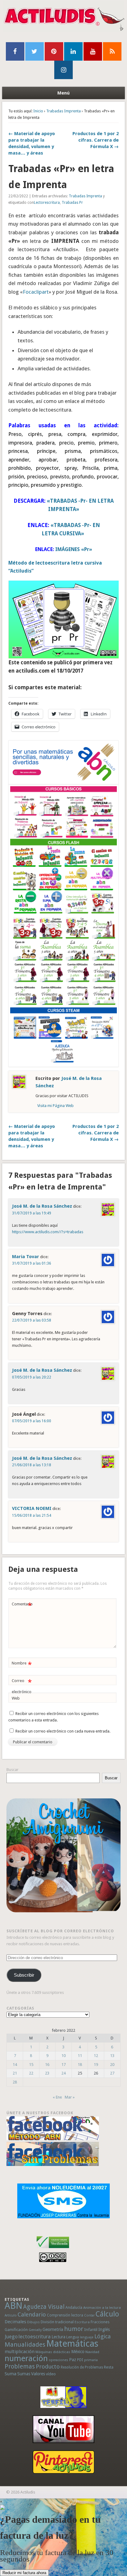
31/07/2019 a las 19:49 (32, 1213)
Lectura (58, 2337)
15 (31, 2065)
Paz (73, 2360)
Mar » (70, 2097)
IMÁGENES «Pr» (73, 549)
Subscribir (24, 1975)
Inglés (104, 2329)
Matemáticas (72, 2344)
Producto (48, 2367)
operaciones (58, 2360)
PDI (80, 2360)
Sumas (24, 2374)
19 (96, 2065)
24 (63, 2073)
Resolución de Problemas (82, 2367)
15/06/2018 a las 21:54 (32, 1515)
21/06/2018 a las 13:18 (32, 1465)
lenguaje (87, 2337)
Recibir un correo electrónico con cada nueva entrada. (63, 1731)
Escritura (82, 2322)
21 (15, 2073)
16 (47, 2065)
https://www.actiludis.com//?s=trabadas (48, 1232)
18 (80, 2065)
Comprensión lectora (65, 2315)
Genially (35, 2330)
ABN (13, 2306)
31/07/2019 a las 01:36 (32, 1263)
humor (74, 2329)
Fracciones (100, 2322)
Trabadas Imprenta (63, 111)
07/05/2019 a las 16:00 (32, 1421)
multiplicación (20, 2352)
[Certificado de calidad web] (53, 2249)
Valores (38, 2374)
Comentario (22, 1606)
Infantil (91, 2329)
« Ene (57, 2097)
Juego (11, 2337)
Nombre (22, 1665)
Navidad (92, 2352)
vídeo (51, 2374)
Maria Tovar (26, 1257)
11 (80, 2056)
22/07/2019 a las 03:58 (32, 1320)
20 (112, 2065)
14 (15, 2065)
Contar (89, 2315)
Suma (10, 2374)
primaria (91, 2360)
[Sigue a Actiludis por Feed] (112, 51)
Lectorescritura (47, 203)
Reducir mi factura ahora (24, 2573)
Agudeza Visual (44, 2307)
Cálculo (107, 2314)
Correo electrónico (22, 1686)
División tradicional (57, 2322)
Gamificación (16, 2330)
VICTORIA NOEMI (32, 1508)
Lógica (102, 2336)
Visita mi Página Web (55, 1106)
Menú (63, 93)
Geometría (53, 2329)
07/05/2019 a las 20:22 (32, 1377)
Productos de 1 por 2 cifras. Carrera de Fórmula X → (96, 140)
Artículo (11, 2315)
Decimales (15, 2322)
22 (31, 2073)
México (78, 2352)
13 (112, 2056)
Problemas (20, 2366)
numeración (26, 2358)
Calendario (32, 2314)
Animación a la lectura (102, 2308)
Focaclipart (36, 292)
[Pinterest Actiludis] (64, 2462)
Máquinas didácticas (53, 2352)
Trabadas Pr (72, 203)
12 (96, 2056)
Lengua (73, 2337)
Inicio (38, 111)
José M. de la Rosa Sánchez (42, 1206)
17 (63, 2065)
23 (47, 2073)
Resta (109, 2367)
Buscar (12, 1770)
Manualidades (25, 2345)
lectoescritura (35, 2337)
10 (63, 2056)
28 (15, 2082)
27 (112, 2073)
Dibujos (33, 2322)
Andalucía (74, 2307)
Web (16, 1698)
